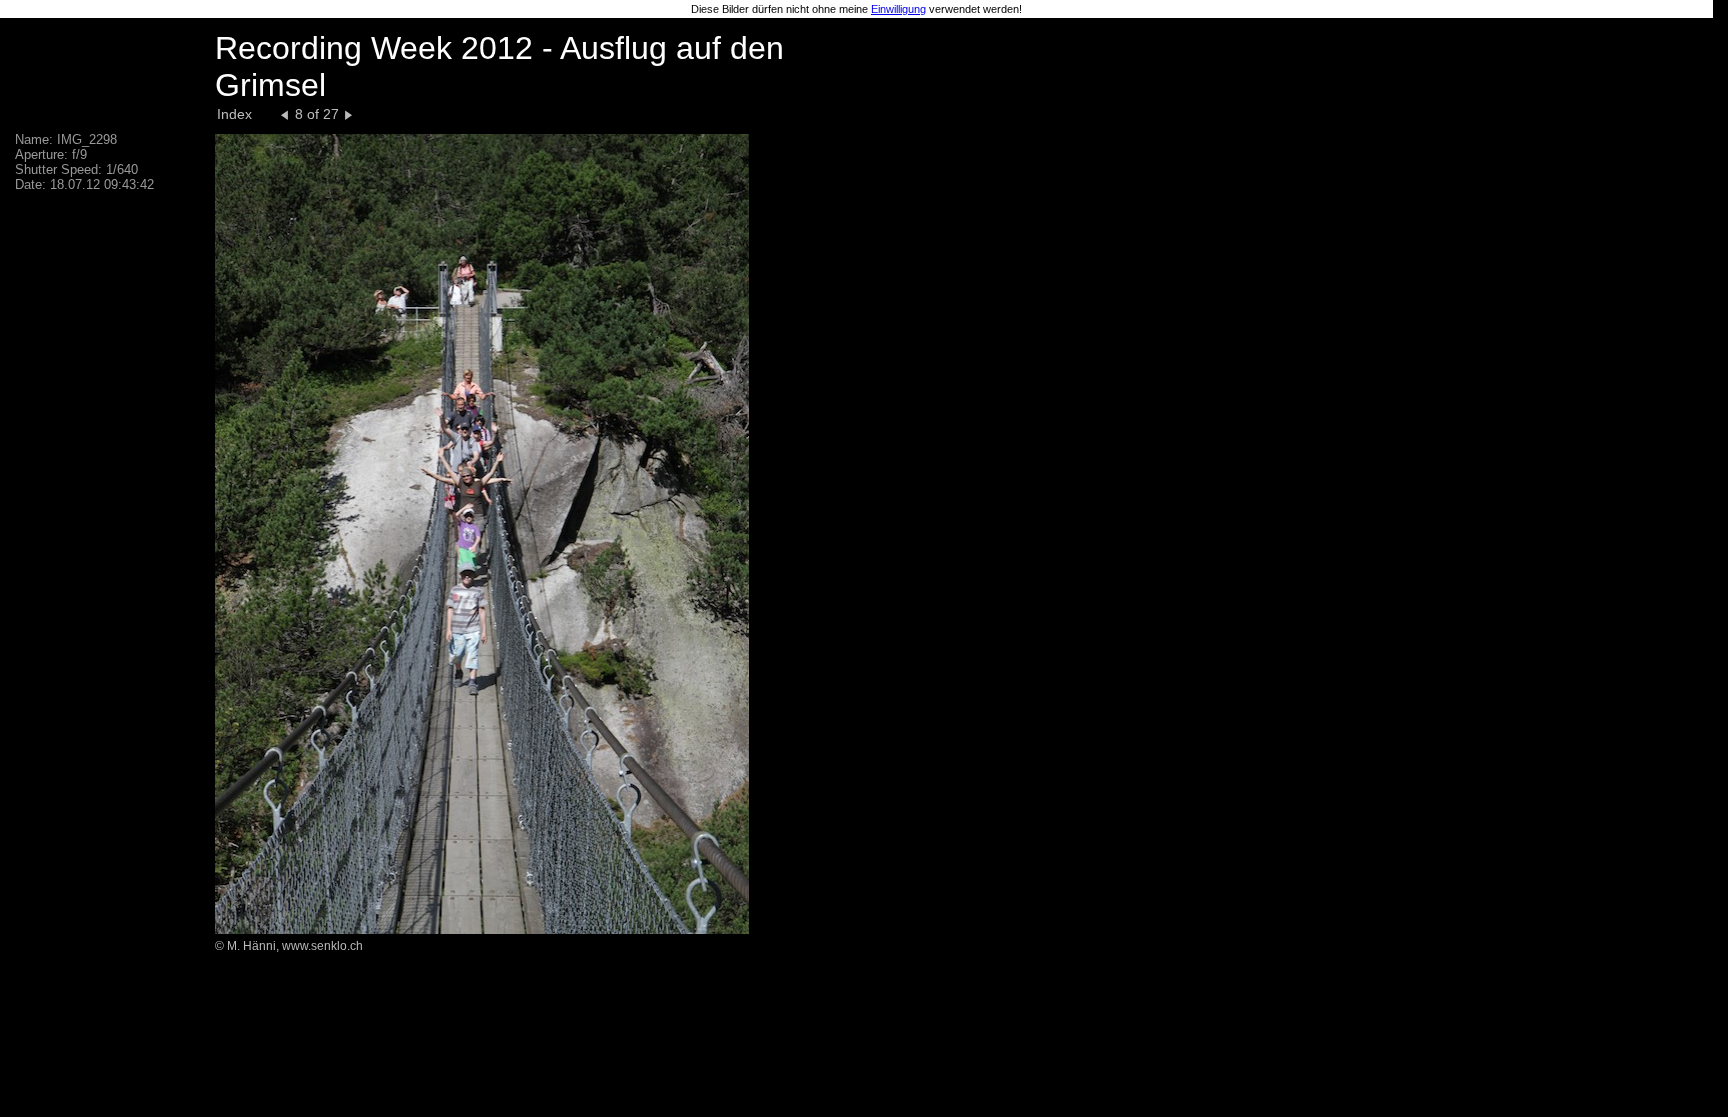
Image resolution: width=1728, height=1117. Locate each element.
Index (234, 114)
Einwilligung (898, 9)
